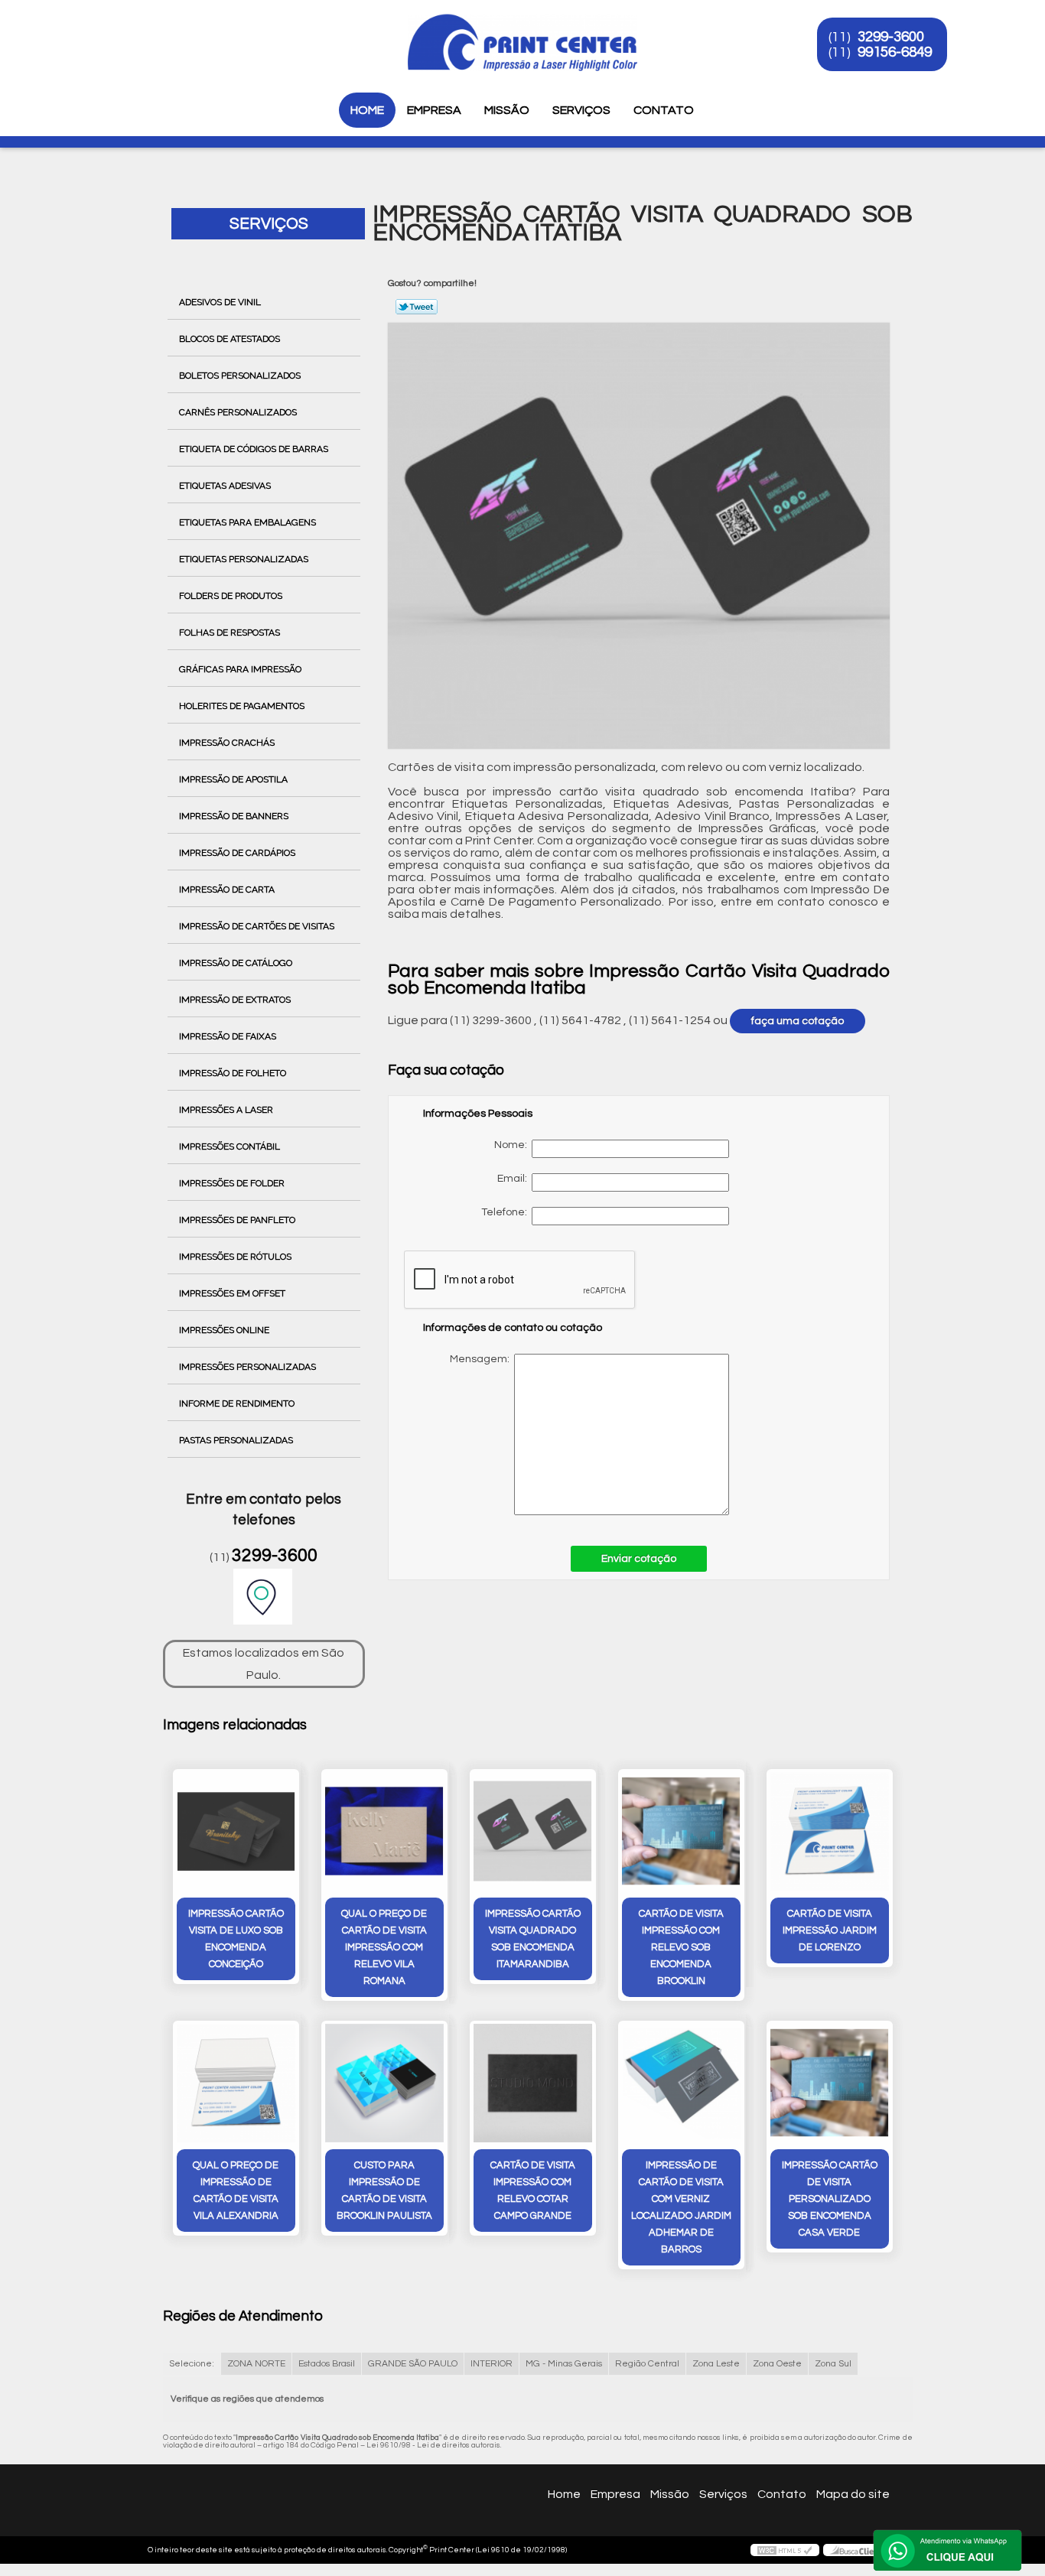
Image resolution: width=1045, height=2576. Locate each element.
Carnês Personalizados (238, 412)
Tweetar (417, 307)
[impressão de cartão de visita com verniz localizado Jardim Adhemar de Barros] (681, 2083)
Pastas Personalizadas (236, 1440)
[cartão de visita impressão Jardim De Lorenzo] (830, 1831)
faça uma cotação (798, 1021)
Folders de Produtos (231, 596)
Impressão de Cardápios (237, 853)
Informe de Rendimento (237, 1403)
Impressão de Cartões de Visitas (257, 926)
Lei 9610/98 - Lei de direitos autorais (433, 2445)
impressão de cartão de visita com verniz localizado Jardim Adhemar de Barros (681, 2207)
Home (367, 110)
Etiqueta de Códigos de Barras (254, 449)
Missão (507, 110)
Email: (514, 1179)
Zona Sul (833, 2364)
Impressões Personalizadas (247, 1367)
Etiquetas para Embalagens (247, 522)
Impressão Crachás (227, 743)
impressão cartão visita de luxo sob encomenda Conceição (236, 1939)
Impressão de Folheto (233, 1073)
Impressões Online (224, 1330)
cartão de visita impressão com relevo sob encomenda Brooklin (681, 1947)
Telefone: (506, 1212)
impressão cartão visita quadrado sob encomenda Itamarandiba (533, 1939)
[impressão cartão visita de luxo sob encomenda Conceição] (236, 1831)
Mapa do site (853, 2494)
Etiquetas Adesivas (225, 486)
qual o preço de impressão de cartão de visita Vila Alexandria (236, 2191)
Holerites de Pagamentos (242, 706)
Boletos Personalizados (240, 376)
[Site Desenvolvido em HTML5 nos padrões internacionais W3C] (785, 2550)
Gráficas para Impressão (240, 669)
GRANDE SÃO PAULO (413, 2364)
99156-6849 (895, 52)
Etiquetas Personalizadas (244, 559)
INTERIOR (492, 2364)
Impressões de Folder (232, 1183)
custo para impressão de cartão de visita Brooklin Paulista (384, 2191)
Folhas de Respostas (230, 633)
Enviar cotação (639, 1559)
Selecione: (192, 2364)
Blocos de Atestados (230, 339)
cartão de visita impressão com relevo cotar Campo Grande (533, 2191)
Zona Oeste (777, 2364)
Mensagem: (579, 1434)
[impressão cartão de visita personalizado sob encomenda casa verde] (830, 2083)
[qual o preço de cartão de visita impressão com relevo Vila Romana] (384, 1831)
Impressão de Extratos (235, 1000)
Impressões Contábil (230, 1147)
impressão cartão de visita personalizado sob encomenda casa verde (830, 2199)
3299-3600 (891, 37)
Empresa (434, 110)
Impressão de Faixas (228, 1036)
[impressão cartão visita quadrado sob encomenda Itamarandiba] (533, 1831)
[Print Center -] (155, 31)
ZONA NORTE (256, 2364)
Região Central (647, 2364)
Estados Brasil (327, 2364)
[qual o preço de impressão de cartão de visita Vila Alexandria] (236, 2083)
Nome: (513, 1145)
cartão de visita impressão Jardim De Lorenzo (830, 1930)
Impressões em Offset (232, 1293)
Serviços (581, 110)
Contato (664, 110)
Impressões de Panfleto (237, 1220)
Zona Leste (716, 2364)
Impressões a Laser (226, 1110)
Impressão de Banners (234, 816)
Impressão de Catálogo (236, 963)
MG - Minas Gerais (564, 2364)
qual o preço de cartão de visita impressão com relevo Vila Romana (384, 1947)
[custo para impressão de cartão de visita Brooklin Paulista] (384, 2083)
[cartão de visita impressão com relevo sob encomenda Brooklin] (681, 1831)
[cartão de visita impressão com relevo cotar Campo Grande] (533, 2083)
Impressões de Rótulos (235, 1257)
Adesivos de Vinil (220, 302)
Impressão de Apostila (233, 779)
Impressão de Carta (227, 890)
